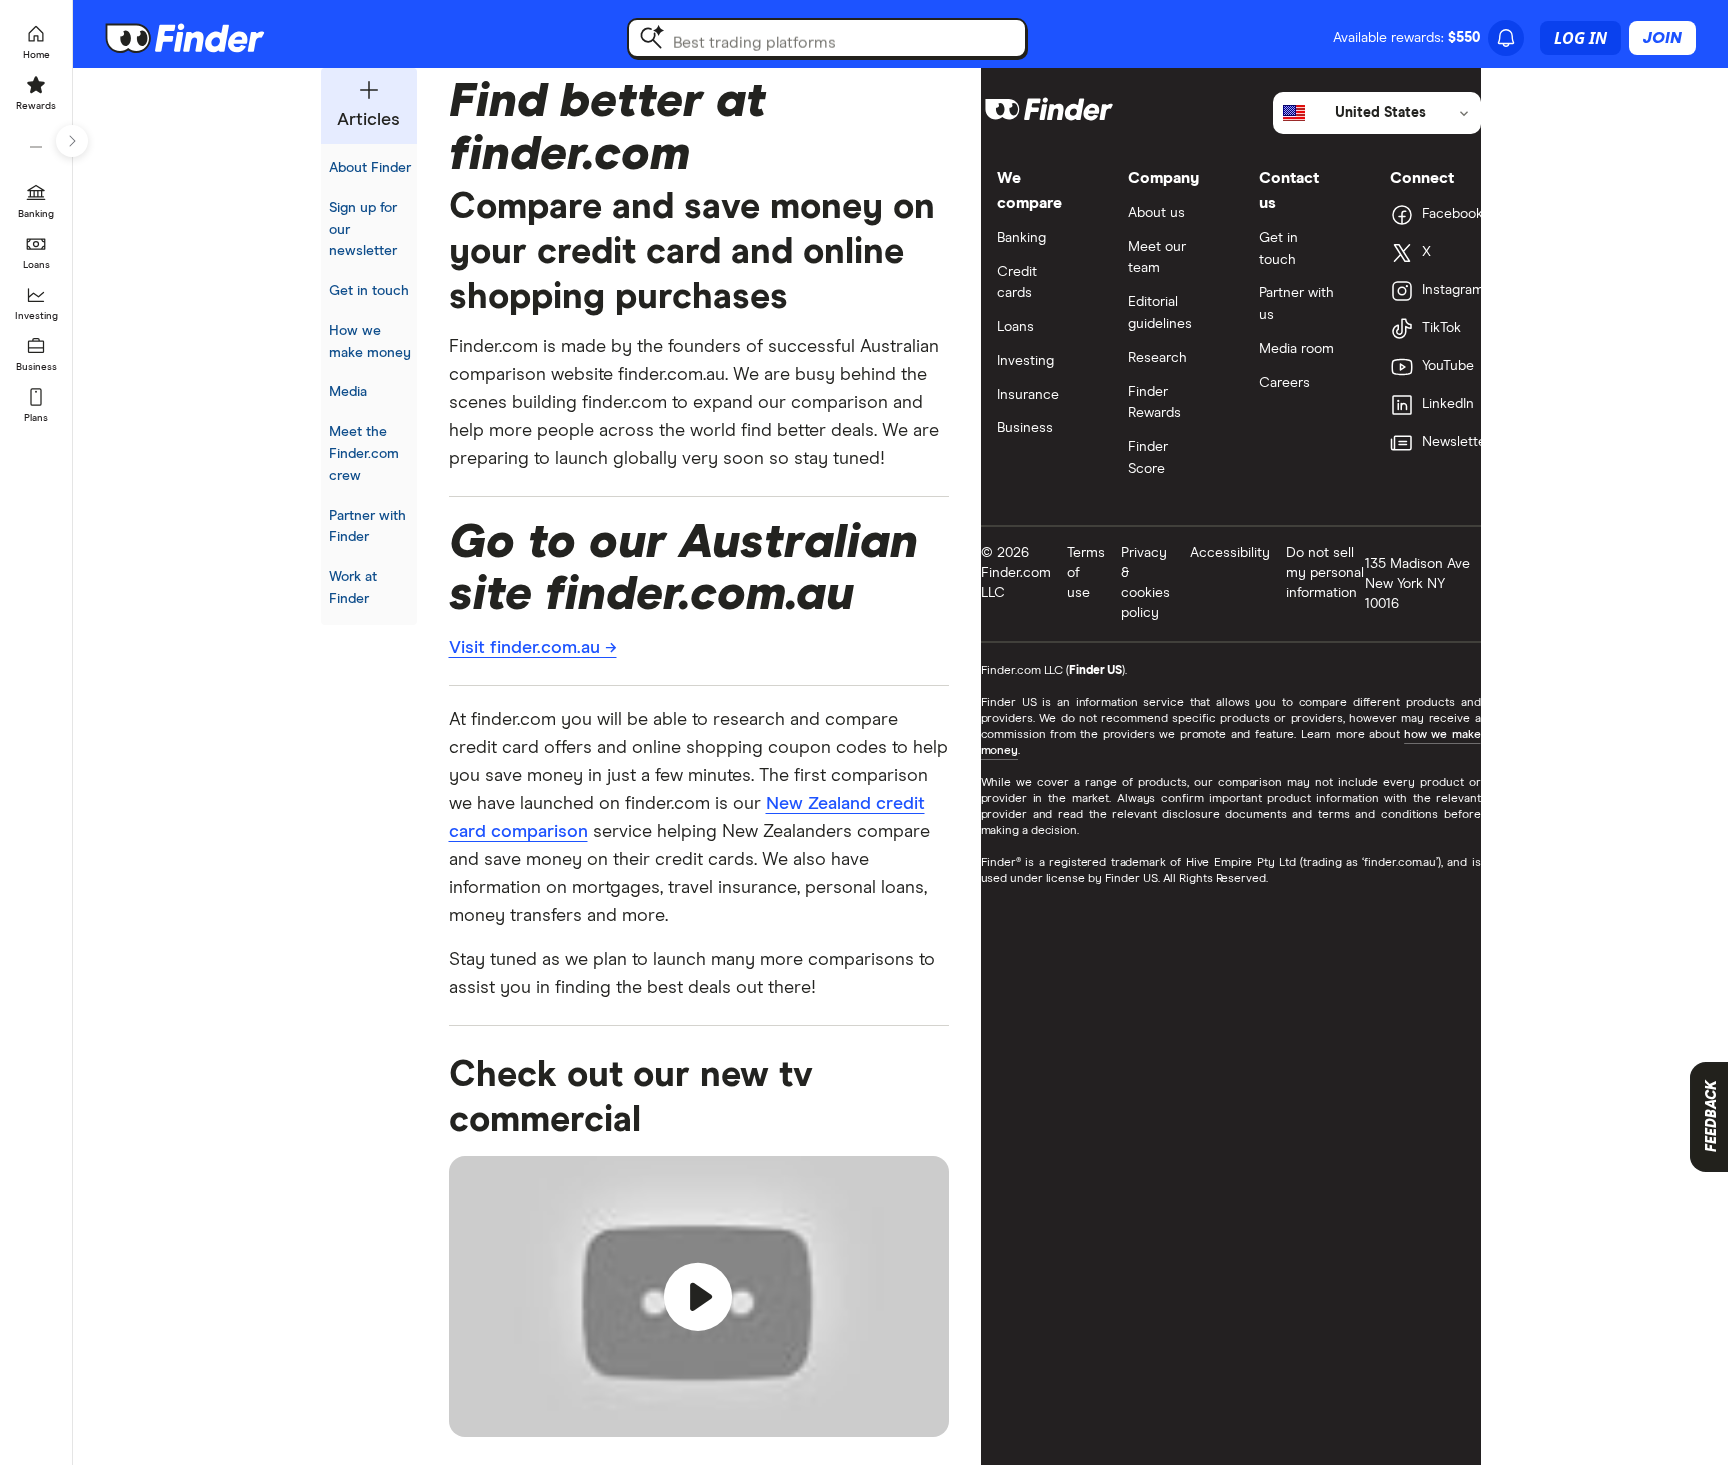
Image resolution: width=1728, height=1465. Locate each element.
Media (348, 392)
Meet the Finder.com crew (364, 454)
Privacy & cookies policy (1145, 583)
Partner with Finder (367, 527)
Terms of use (1086, 573)
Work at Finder (353, 588)
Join (1662, 38)
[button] (699, 1297)
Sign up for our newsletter (363, 230)
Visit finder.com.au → (533, 648)
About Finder (370, 168)
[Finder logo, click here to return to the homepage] (212, 38)
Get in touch (369, 291)
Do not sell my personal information (1325, 573)
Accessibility (1230, 553)
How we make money (370, 342)
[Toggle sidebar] (72, 141)
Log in (1580, 38)
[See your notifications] (1506, 38)
